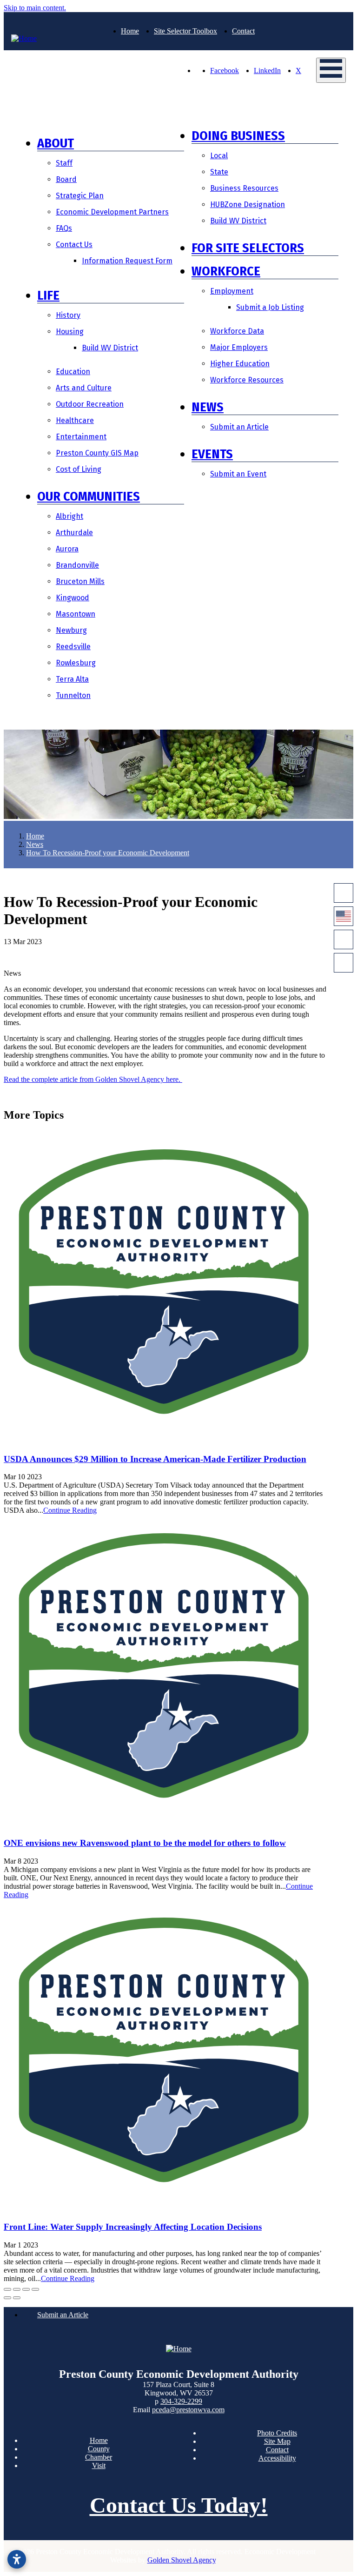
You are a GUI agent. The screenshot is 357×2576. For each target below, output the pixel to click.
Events (212, 454)
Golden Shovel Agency (182, 2560)
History (68, 315)
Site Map (277, 2441)
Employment (232, 291)
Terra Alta (72, 679)
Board (66, 179)
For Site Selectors (248, 248)
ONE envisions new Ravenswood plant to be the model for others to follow (145, 1843)
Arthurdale (74, 533)
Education (73, 372)
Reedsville (73, 647)
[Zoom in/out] (35, 2289)
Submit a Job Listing (270, 307)
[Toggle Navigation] (331, 70)
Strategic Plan (80, 196)
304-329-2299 (181, 2401)
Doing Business (238, 136)
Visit (99, 2465)
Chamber (99, 2457)
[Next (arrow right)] (17, 2298)
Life (48, 295)
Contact (243, 31)
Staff (64, 163)
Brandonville (77, 565)
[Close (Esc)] (7, 2289)
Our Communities (89, 496)
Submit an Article (239, 427)
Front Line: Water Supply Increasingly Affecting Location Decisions (133, 2227)
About (56, 143)
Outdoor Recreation (90, 404)
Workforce (226, 271)
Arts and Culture (84, 388)
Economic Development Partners (112, 212)
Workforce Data (237, 331)
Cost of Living (79, 469)
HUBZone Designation (248, 205)
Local (219, 156)
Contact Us (74, 245)
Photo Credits (277, 2433)
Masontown (76, 614)
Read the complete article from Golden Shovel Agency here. (93, 1079)
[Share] (17, 2289)
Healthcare (75, 420)
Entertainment (81, 437)
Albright (69, 516)
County (99, 2449)
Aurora (67, 549)
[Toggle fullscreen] (26, 2289)
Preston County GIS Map (97, 453)
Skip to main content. (35, 8)
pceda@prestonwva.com (188, 2410)
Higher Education (240, 364)
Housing (70, 332)
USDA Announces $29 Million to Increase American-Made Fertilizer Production (155, 1459)
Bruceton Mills (80, 581)
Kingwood (73, 598)
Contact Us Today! (179, 2505)
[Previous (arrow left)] (7, 2298)
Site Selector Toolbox (185, 31)
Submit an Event (238, 474)
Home (130, 31)
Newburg (71, 630)
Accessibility (277, 2458)
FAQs (64, 228)
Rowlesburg (76, 663)
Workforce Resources (247, 380)
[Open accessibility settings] (17, 2559)
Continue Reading (70, 1510)
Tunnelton (73, 695)
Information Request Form (127, 261)
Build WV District (110, 348)
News (208, 407)
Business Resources (244, 188)
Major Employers (239, 347)
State (219, 172)
